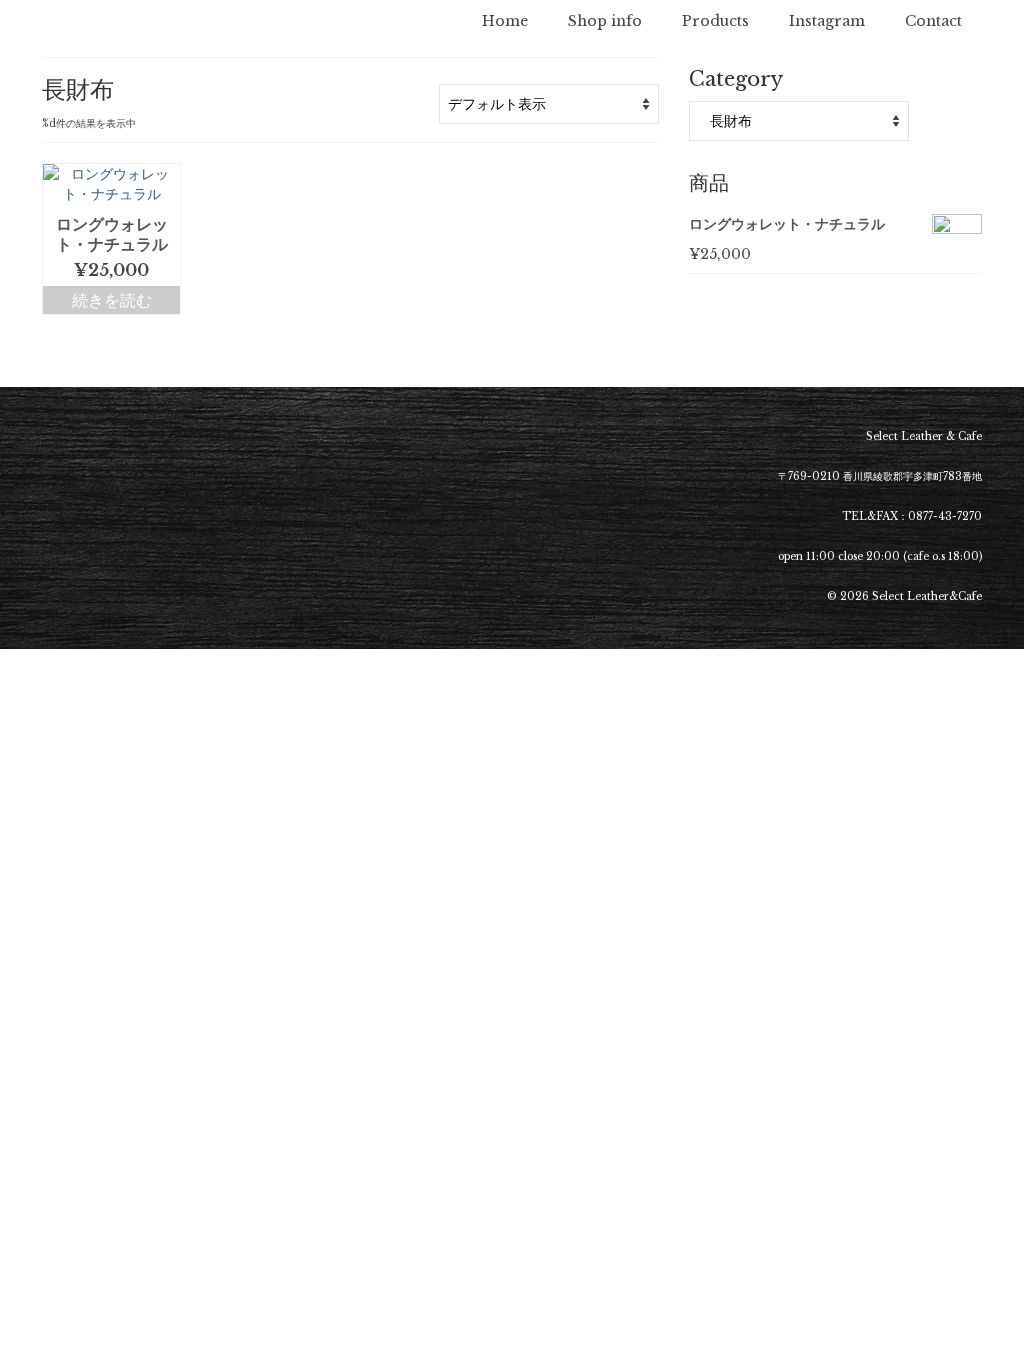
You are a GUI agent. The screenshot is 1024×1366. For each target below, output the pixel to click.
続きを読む (112, 300)
